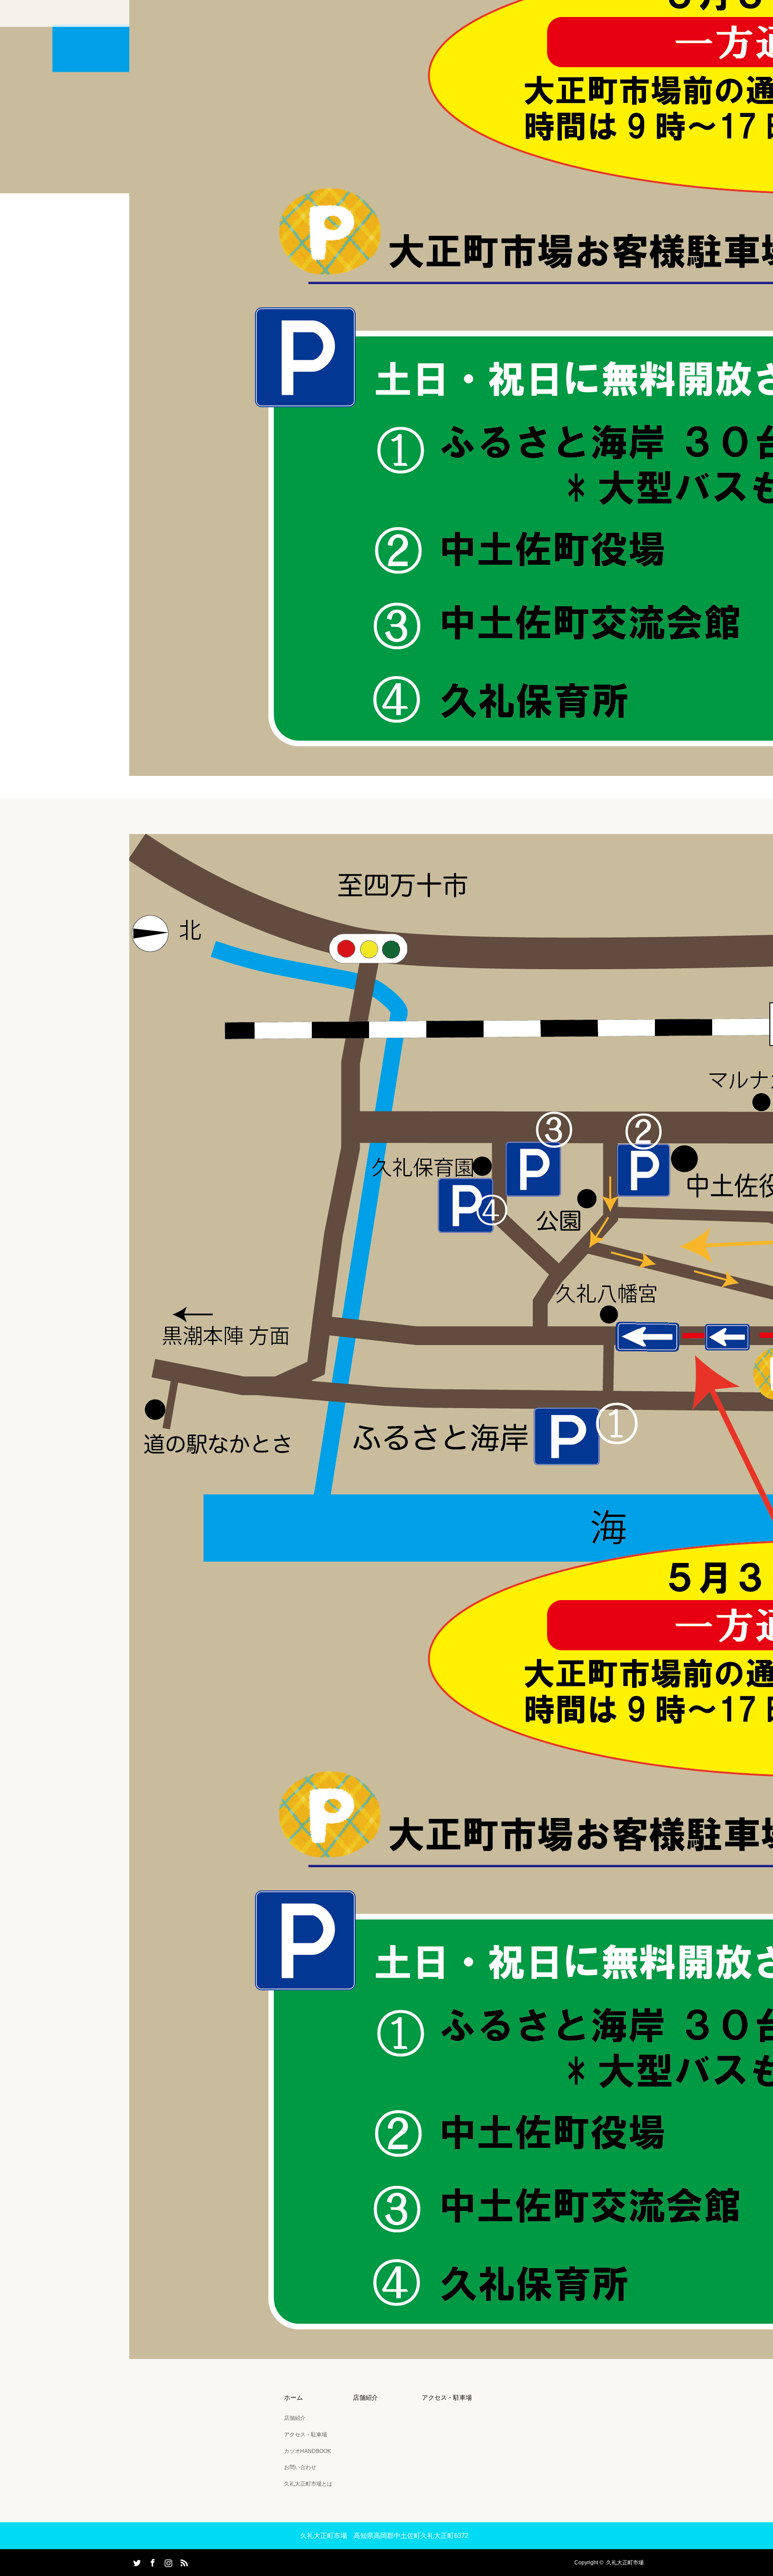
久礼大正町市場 (625, 2563)
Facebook (152, 2561)
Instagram (167, 2561)
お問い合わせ (300, 2467)
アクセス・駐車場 (306, 2435)
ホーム (293, 2397)
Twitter (136, 2561)
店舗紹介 (295, 2418)
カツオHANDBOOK (308, 2451)
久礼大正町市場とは (308, 2484)
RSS (183, 2561)
